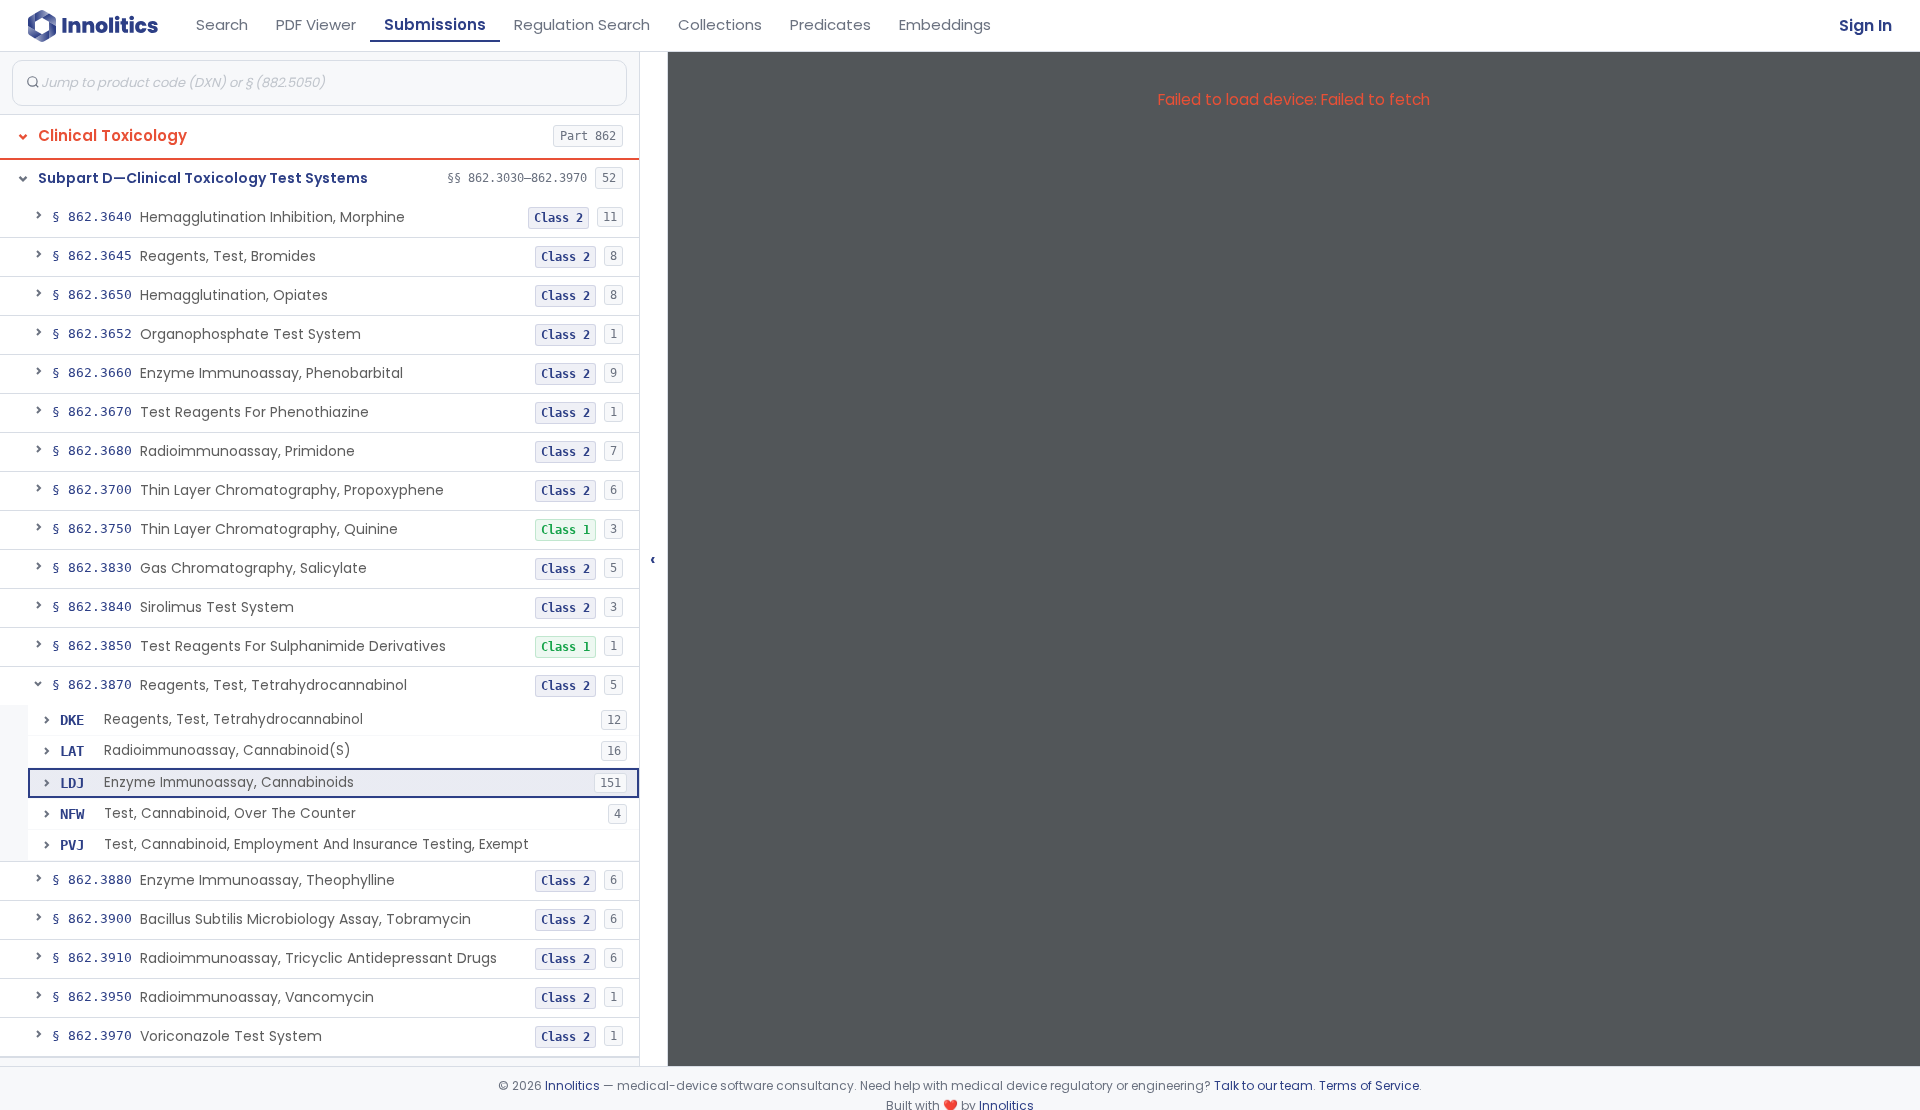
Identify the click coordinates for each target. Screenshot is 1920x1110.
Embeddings (945, 24)
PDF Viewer (316, 24)
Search (222, 24)
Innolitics (572, 1085)
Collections (720, 24)
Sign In (1865, 25)
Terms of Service (1369, 1085)
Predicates (830, 24)
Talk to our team (1263, 1085)
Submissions (435, 24)
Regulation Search (582, 24)
